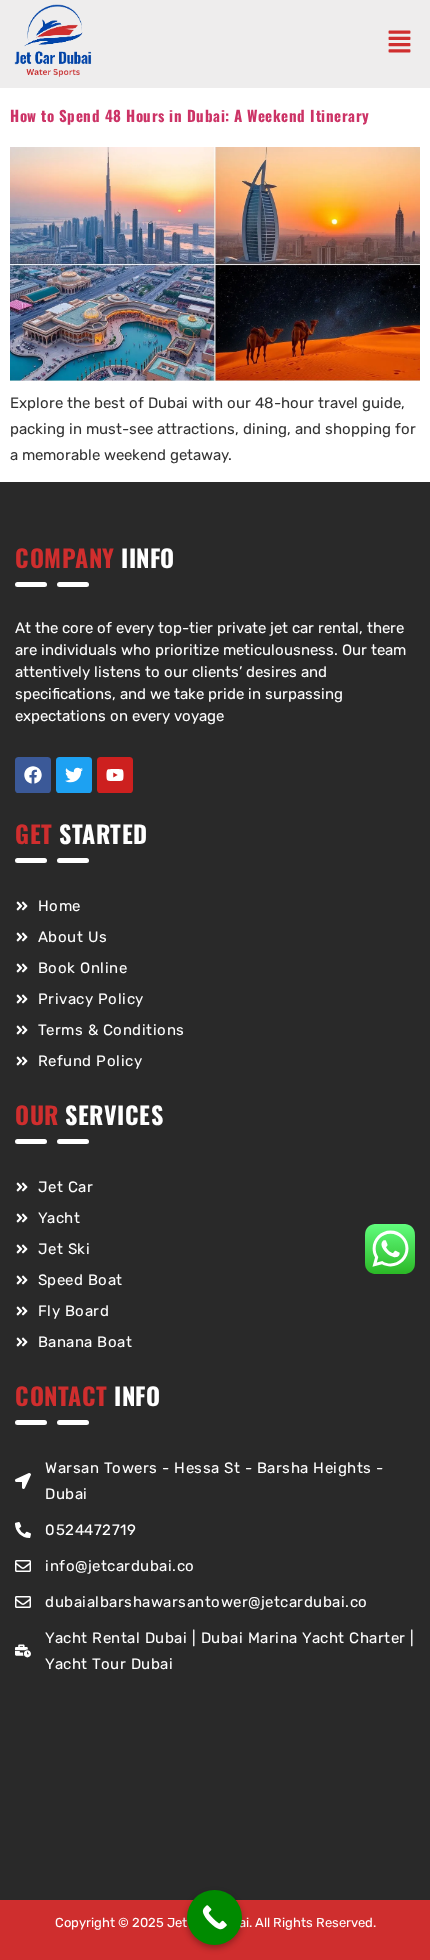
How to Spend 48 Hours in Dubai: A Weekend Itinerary (190, 115)
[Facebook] (33, 775)
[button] (404, 44)
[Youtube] (115, 775)
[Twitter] (74, 775)
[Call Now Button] (214, 1917)
